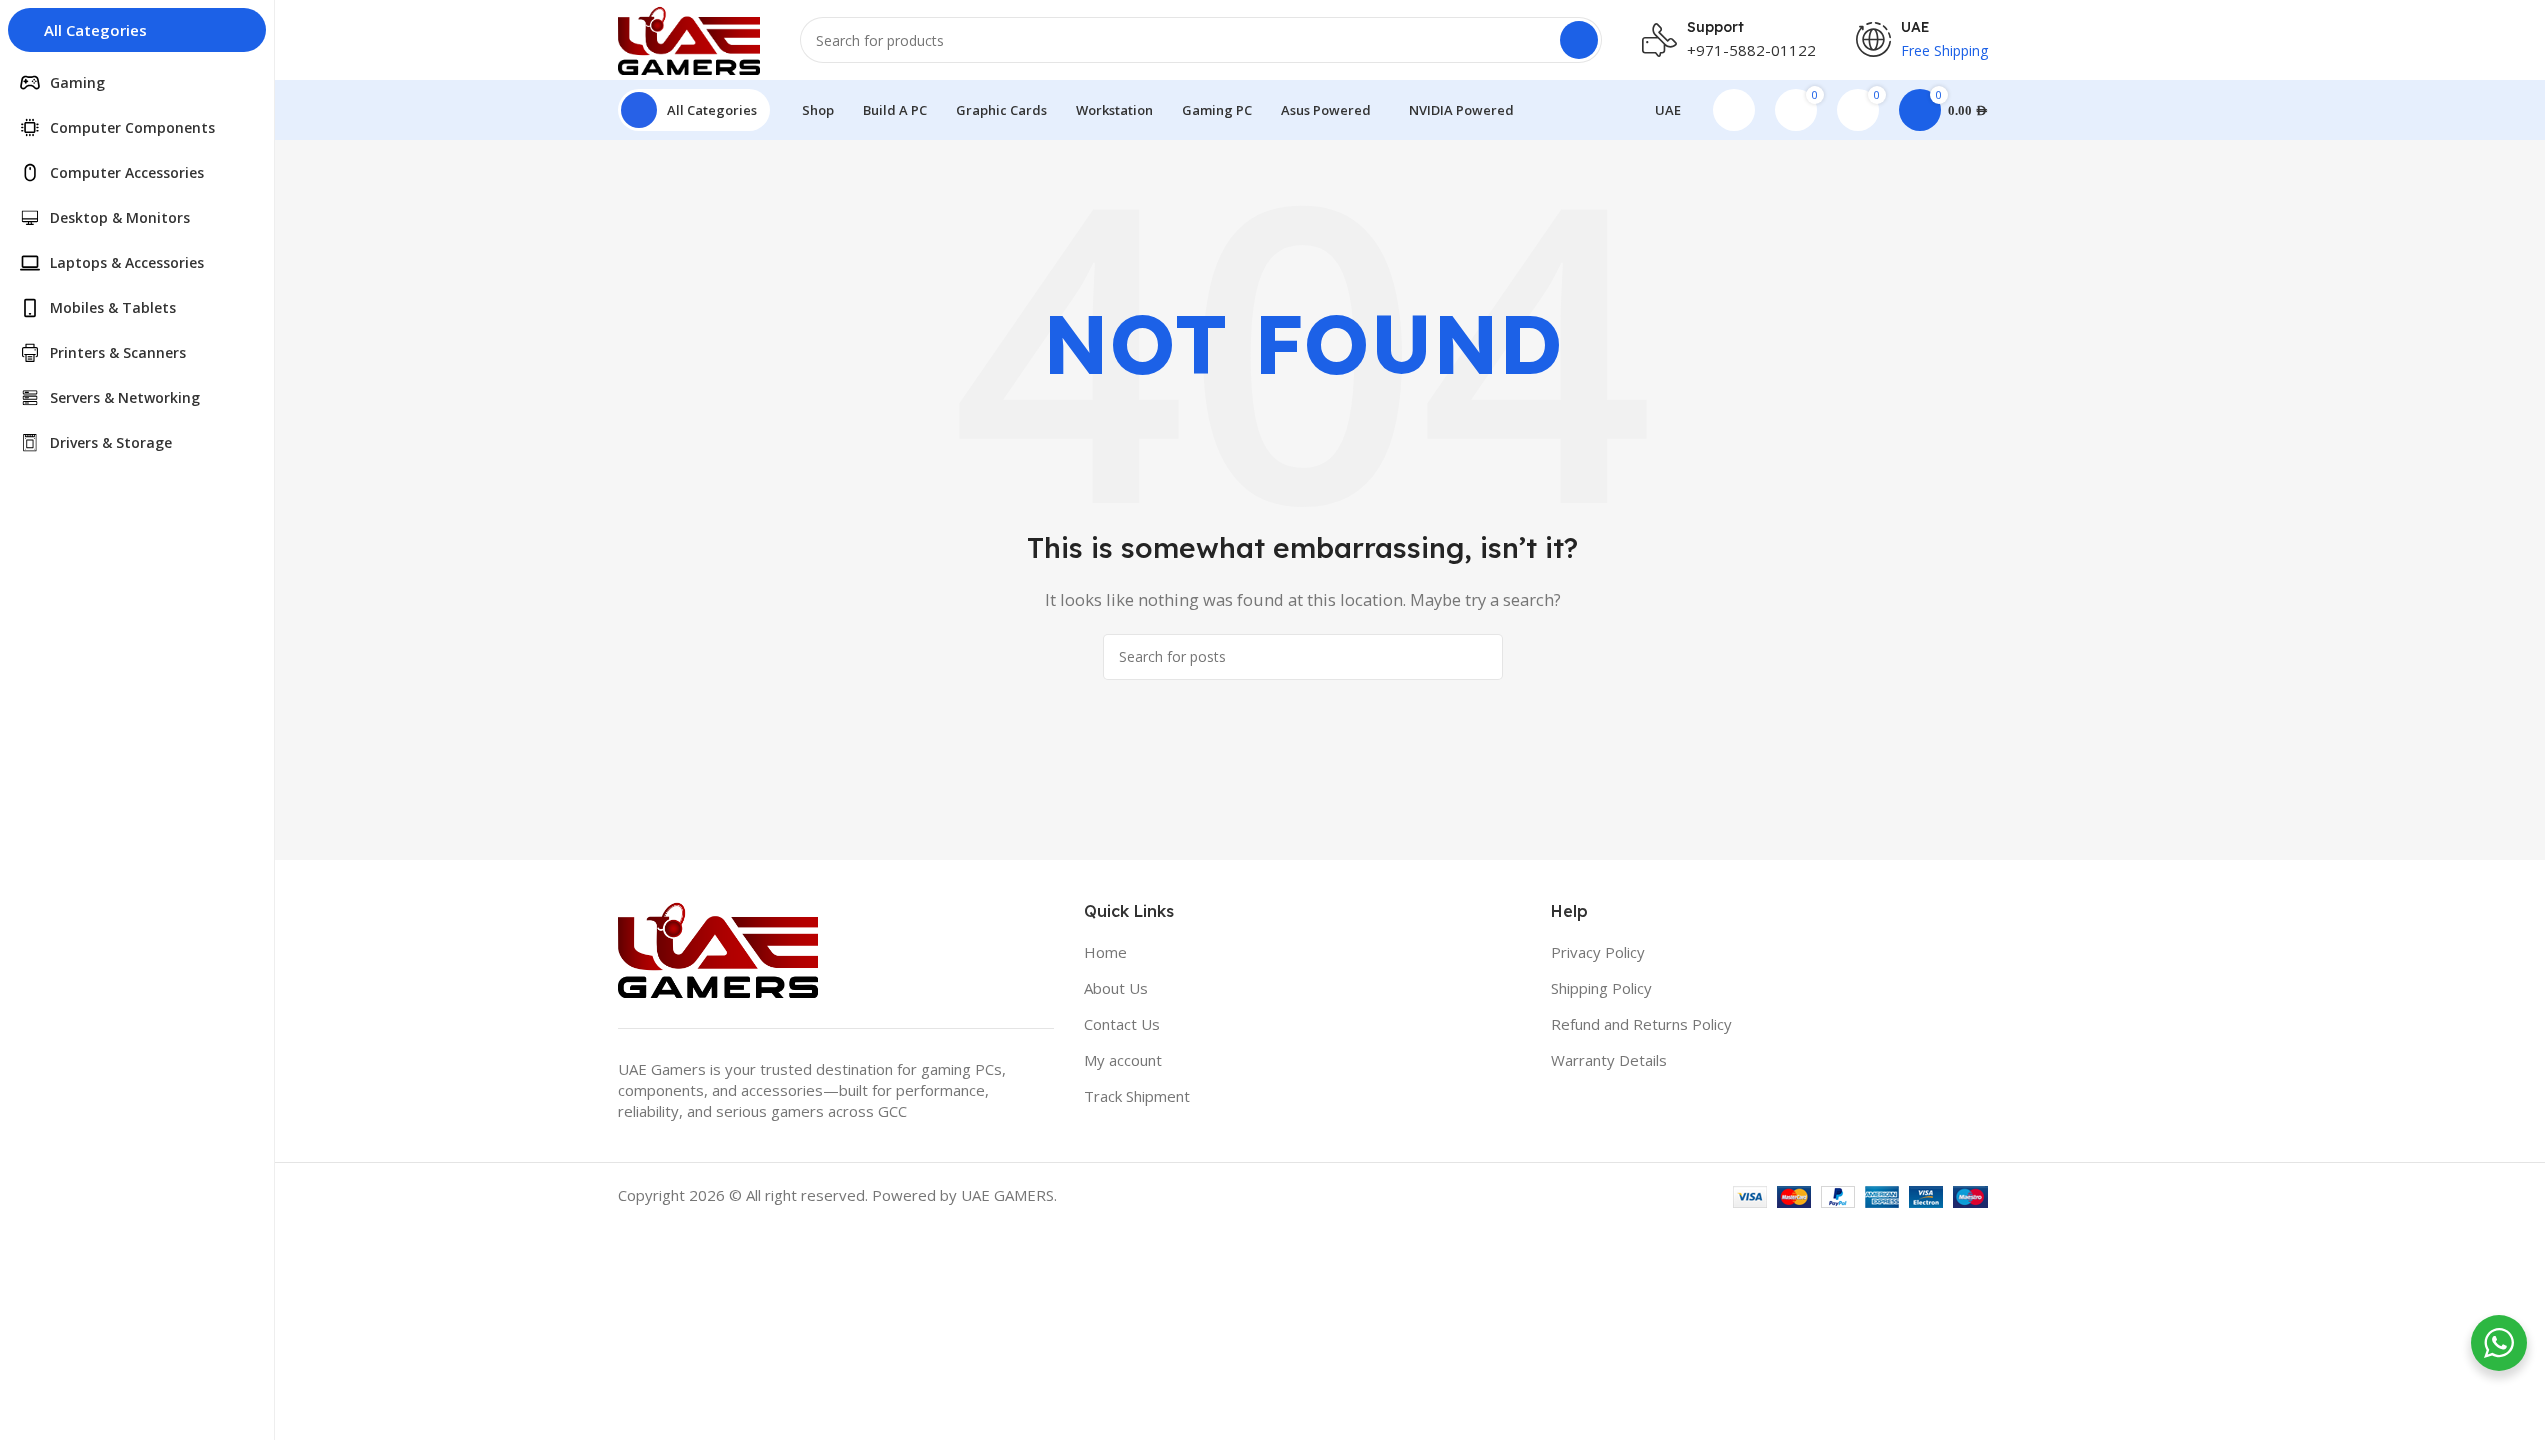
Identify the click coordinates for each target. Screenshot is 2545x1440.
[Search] (1579, 40)
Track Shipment (1137, 1096)
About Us (1116, 988)
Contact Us (1122, 1024)
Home (1105, 952)
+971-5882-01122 (1751, 50)
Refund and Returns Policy (1641, 1024)
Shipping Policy (1601, 988)
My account (1123, 1060)
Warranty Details (1609, 1060)
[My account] (1734, 110)
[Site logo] (689, 38)
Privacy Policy (1598, 952)
